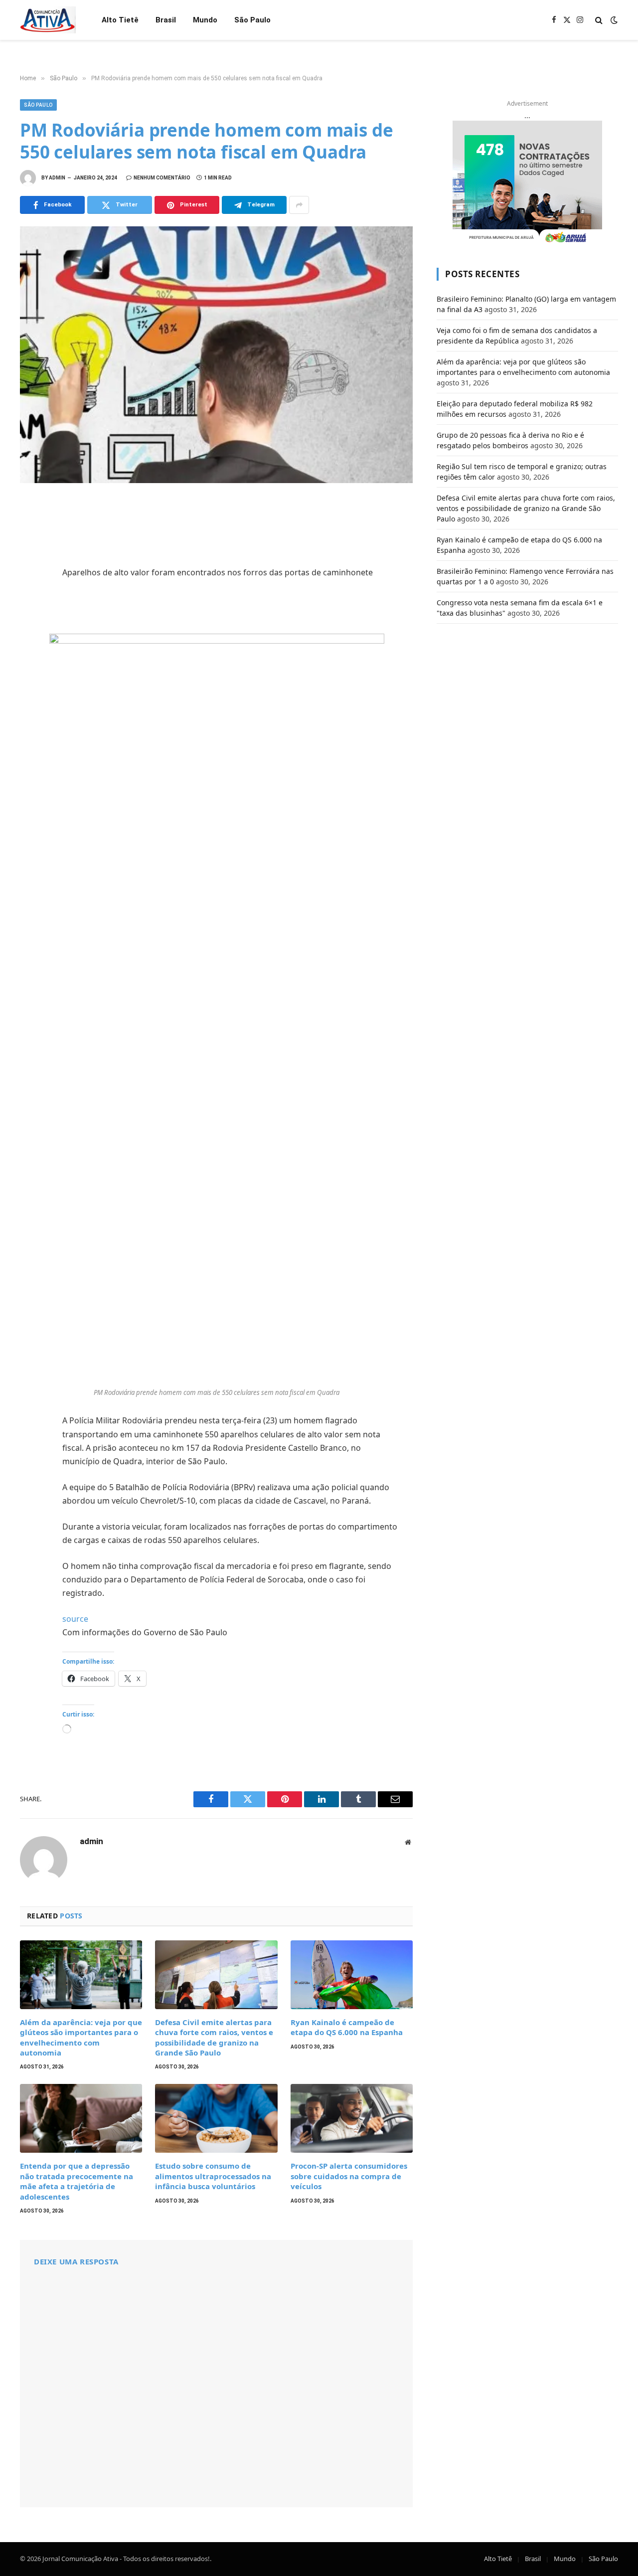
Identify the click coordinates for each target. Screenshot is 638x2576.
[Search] (599, 20)
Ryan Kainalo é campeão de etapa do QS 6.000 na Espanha (347, 2027)
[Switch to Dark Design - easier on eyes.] (613, 20)
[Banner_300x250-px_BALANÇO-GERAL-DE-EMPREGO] (527, 183)
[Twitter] (30, 554)
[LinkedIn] (30, 576)
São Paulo (252, 20)
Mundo (205, 20)
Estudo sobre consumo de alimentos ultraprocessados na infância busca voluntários (213, 2176)
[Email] (30, 642)
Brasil (166, 20)
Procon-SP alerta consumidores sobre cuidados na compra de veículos (349, 2176)
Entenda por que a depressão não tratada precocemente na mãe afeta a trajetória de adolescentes (77, 2181)
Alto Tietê (120, 20)
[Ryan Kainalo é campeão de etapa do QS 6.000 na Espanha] (352, 1975)
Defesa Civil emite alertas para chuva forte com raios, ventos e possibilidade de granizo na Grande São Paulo (214, 2037)
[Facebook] (30, 532)
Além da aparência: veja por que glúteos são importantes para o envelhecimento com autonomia (81, 2037)
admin (57, 178)
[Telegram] (30, 620)
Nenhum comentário (162, 178)
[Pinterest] (30, 598)
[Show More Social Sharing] (299, 205)
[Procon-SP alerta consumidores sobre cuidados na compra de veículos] (352, 2118)
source (75, 1619)
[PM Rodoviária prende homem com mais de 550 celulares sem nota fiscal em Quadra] (216, 355)
